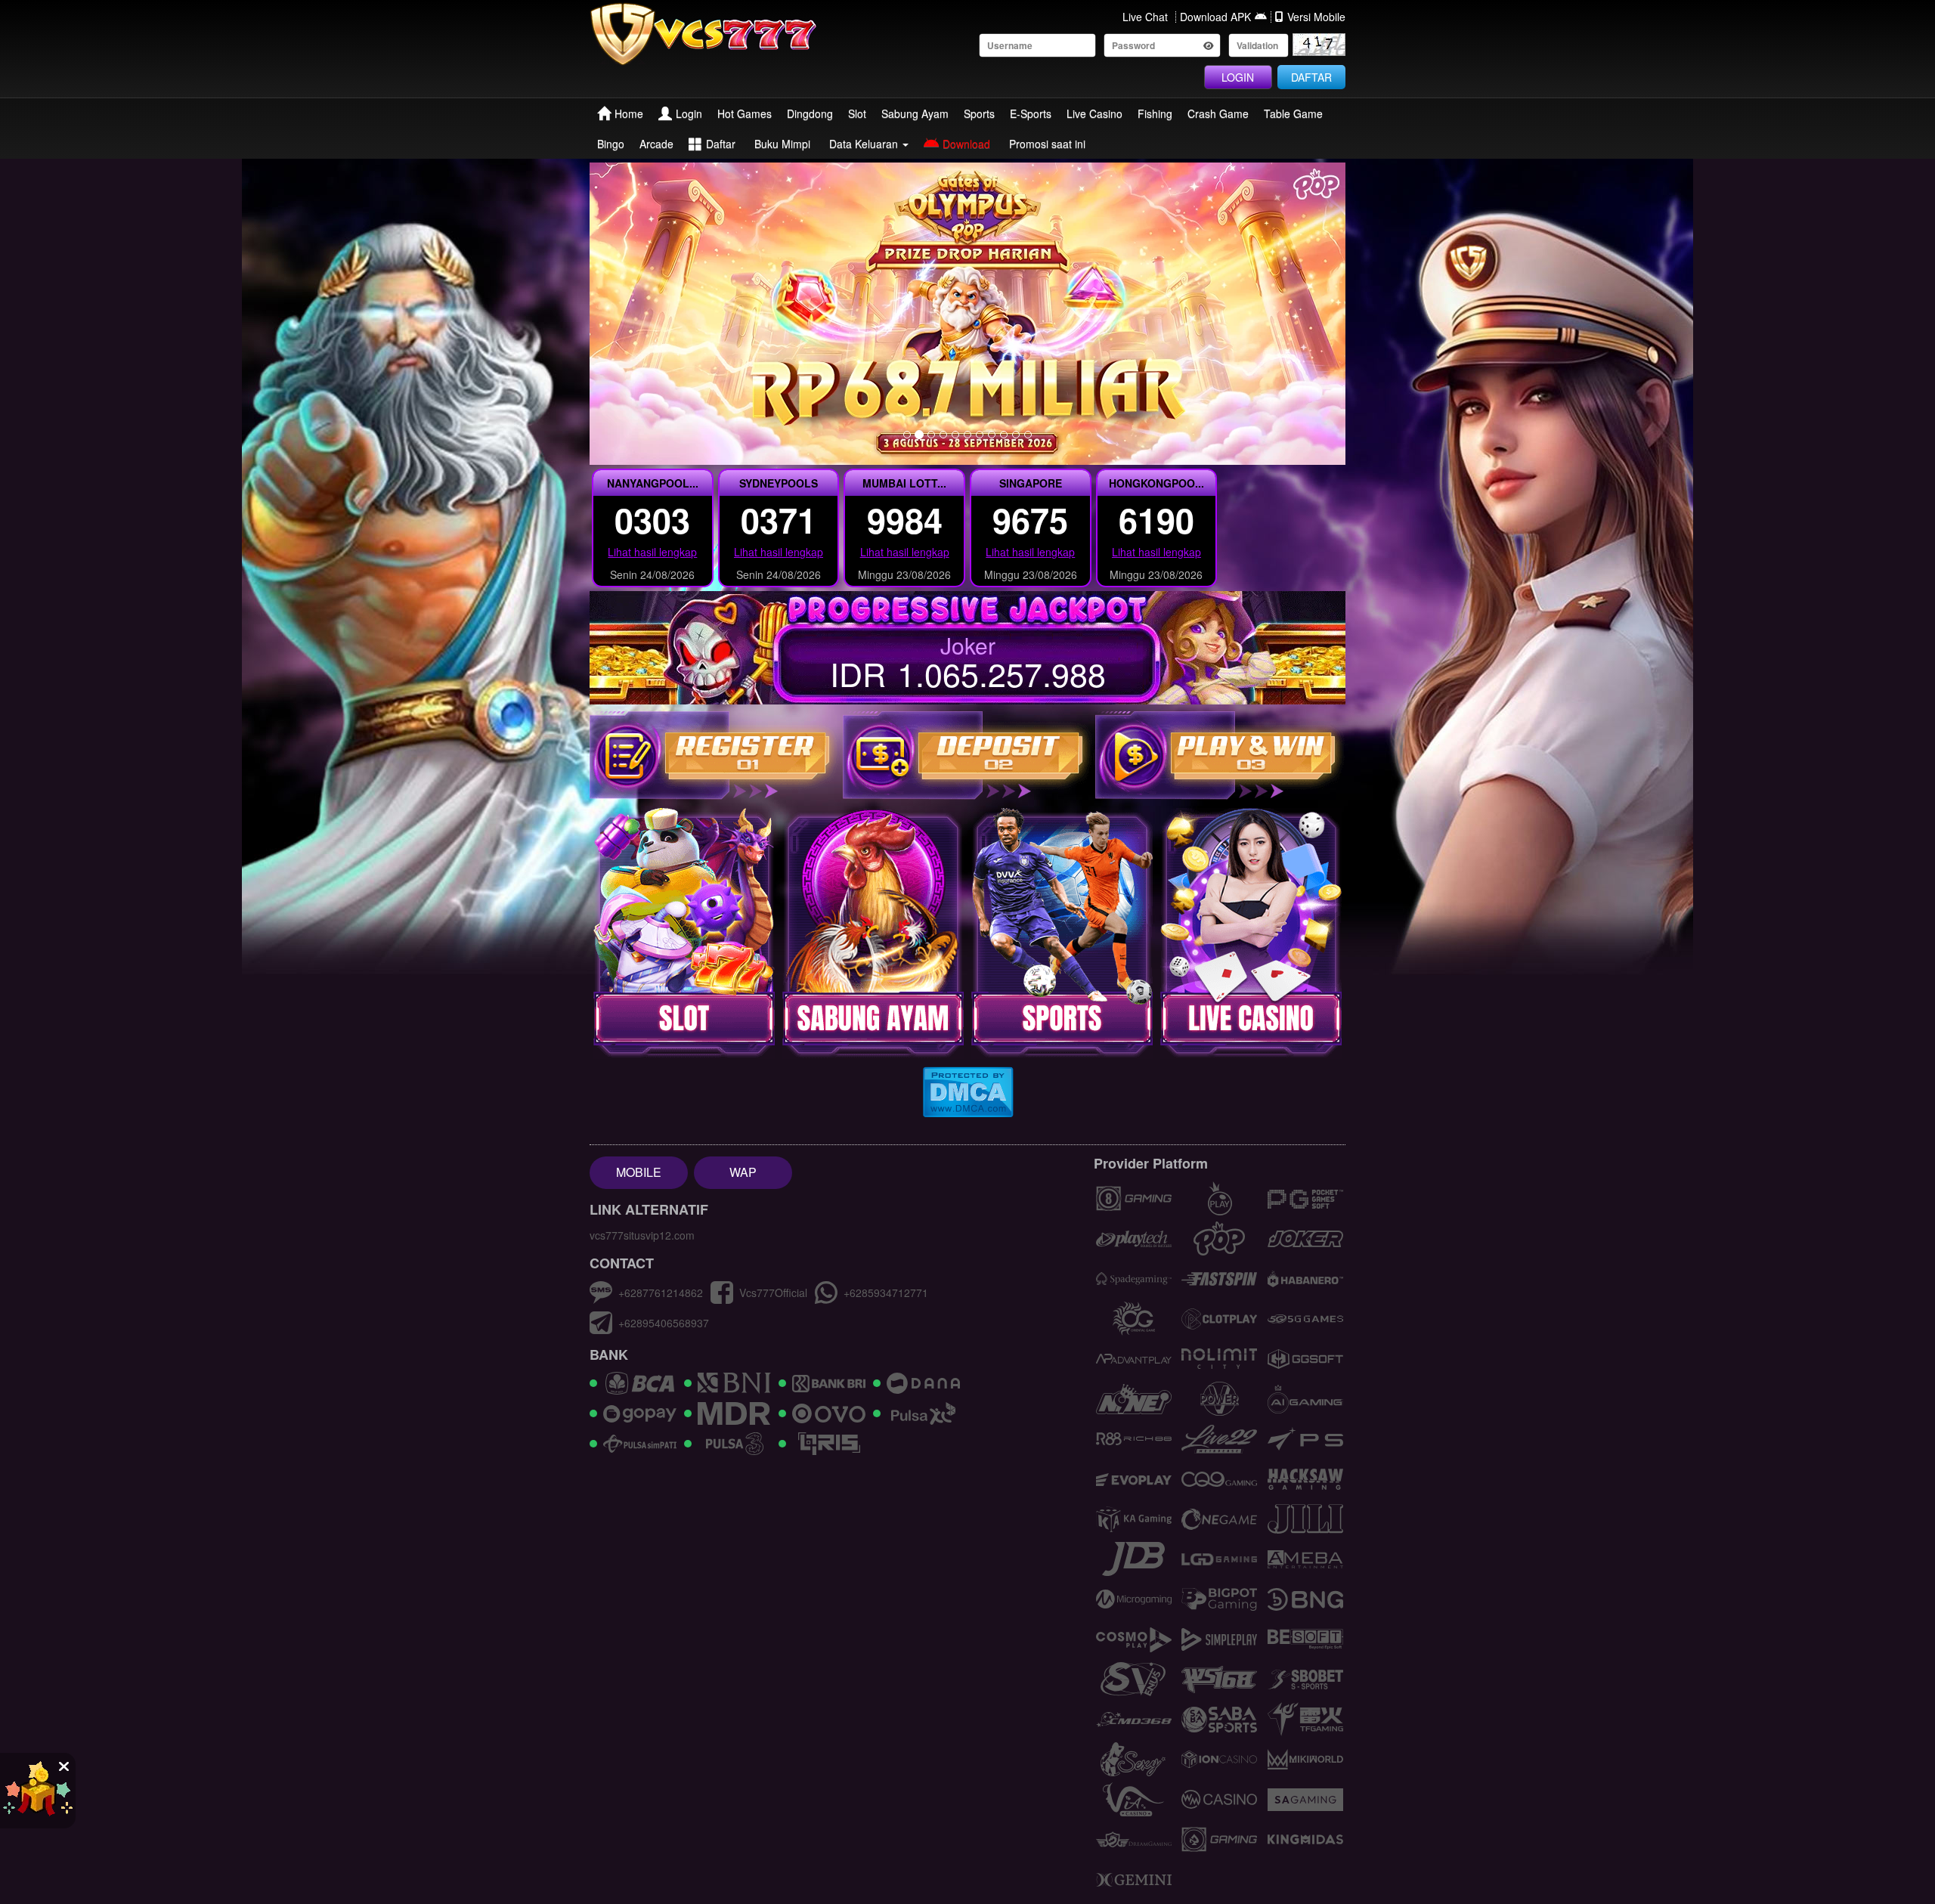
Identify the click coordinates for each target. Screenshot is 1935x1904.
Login (689, 113)
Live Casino (1094, 113)
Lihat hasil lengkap (652, 552)
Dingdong (810, 113)
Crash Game (1218, 113)
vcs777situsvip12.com (642, 1235)
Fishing (1155, 113)
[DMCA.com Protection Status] (968, 1091)
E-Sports (1031, 113)
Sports (979, 113)
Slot (857, 113)
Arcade (656, 144)
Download (966, 144)
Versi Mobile (1316, 17)
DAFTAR (1311, 77)
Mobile (639, 1172)
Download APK (1215, 17)
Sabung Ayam (915, 113)
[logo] (715, 34)
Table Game (1293, 113)
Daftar (721, 144)
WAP (743, 1172)
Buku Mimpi (782, 144)
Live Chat (1145, 17)
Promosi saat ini (1047, 144)
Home (629, 113)
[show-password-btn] (1209, 45)
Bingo (611, 144)
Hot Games (745, 113)
